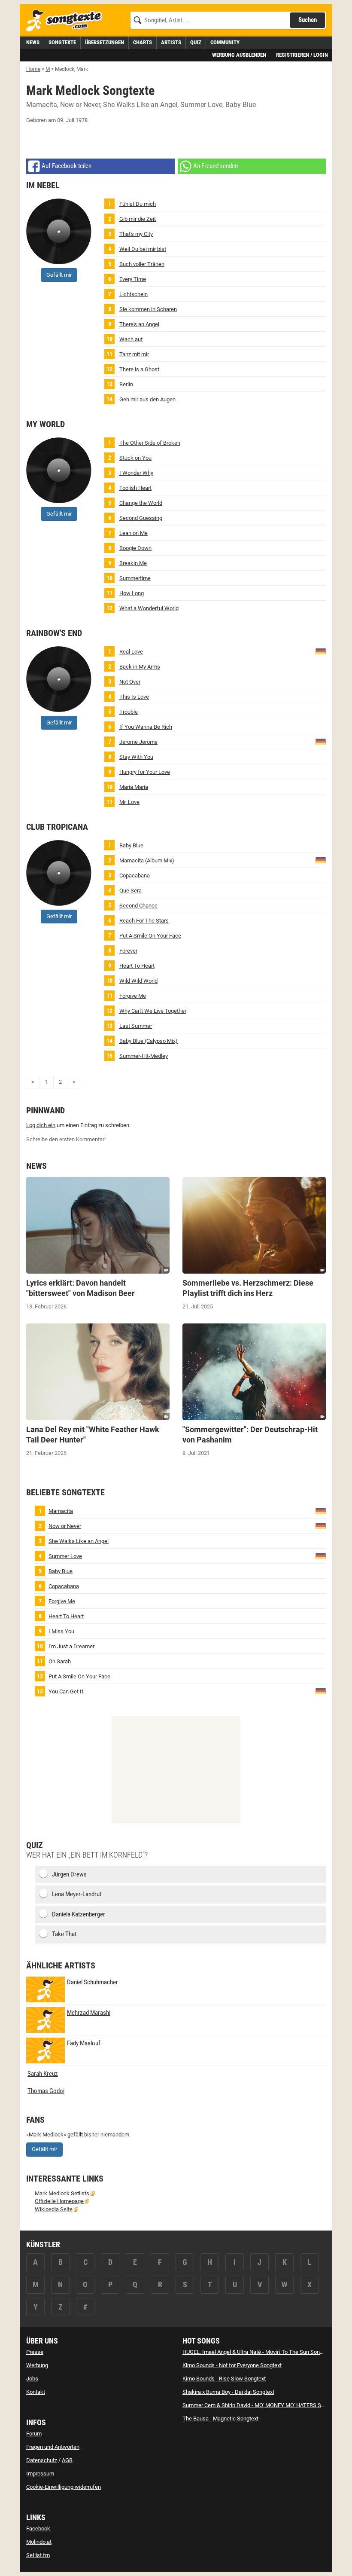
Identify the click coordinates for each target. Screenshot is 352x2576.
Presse (35, 2352)
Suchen (308, 20)
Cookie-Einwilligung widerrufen (64, 2487)
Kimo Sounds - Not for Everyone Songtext (232, 2365)
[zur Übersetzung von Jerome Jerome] (321, 741)
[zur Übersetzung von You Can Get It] (321, 1691)
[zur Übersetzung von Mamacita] (321, 860)
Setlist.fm (38, 2555)
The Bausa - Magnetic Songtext (220, 2419)
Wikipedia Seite (54, 2209)
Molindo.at (39, 2542)
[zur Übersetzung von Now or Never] (321, 1525)
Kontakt (36, 2392)
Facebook (38, 2529)
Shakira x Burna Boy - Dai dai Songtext (228, 2392)
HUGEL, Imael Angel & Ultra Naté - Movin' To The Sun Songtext (257, 2352)
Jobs (32, 2379)
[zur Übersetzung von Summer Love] (321, 1555)
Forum (34, 2434)
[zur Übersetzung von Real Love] (321, 651)
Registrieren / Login (302, 55)
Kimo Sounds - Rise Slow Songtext (224, 2379)
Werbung (37, 2365)
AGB (67, 2460)
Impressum (40, 2474)
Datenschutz (42, 2460)
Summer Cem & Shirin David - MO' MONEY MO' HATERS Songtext (261, 2405)
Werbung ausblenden (239, 55)
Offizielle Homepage (59, 2201)
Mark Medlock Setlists (62, 2193)
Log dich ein (41, 1125)
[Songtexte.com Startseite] (67, 21)
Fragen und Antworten (53, 2447)
